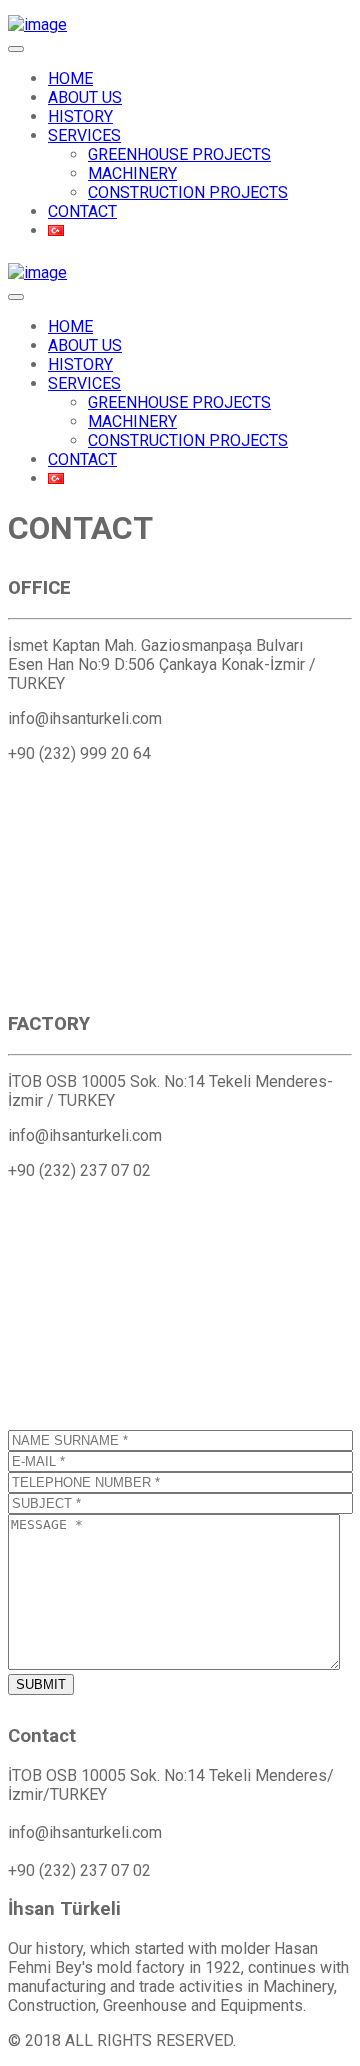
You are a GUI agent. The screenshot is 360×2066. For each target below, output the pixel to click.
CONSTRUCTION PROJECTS (188, 192)
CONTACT (82, 211)
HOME (70, 78)
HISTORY (80, 116)
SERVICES (84, 135)
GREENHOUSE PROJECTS (179, 154)
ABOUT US (85, 97)
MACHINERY (132, 173)
